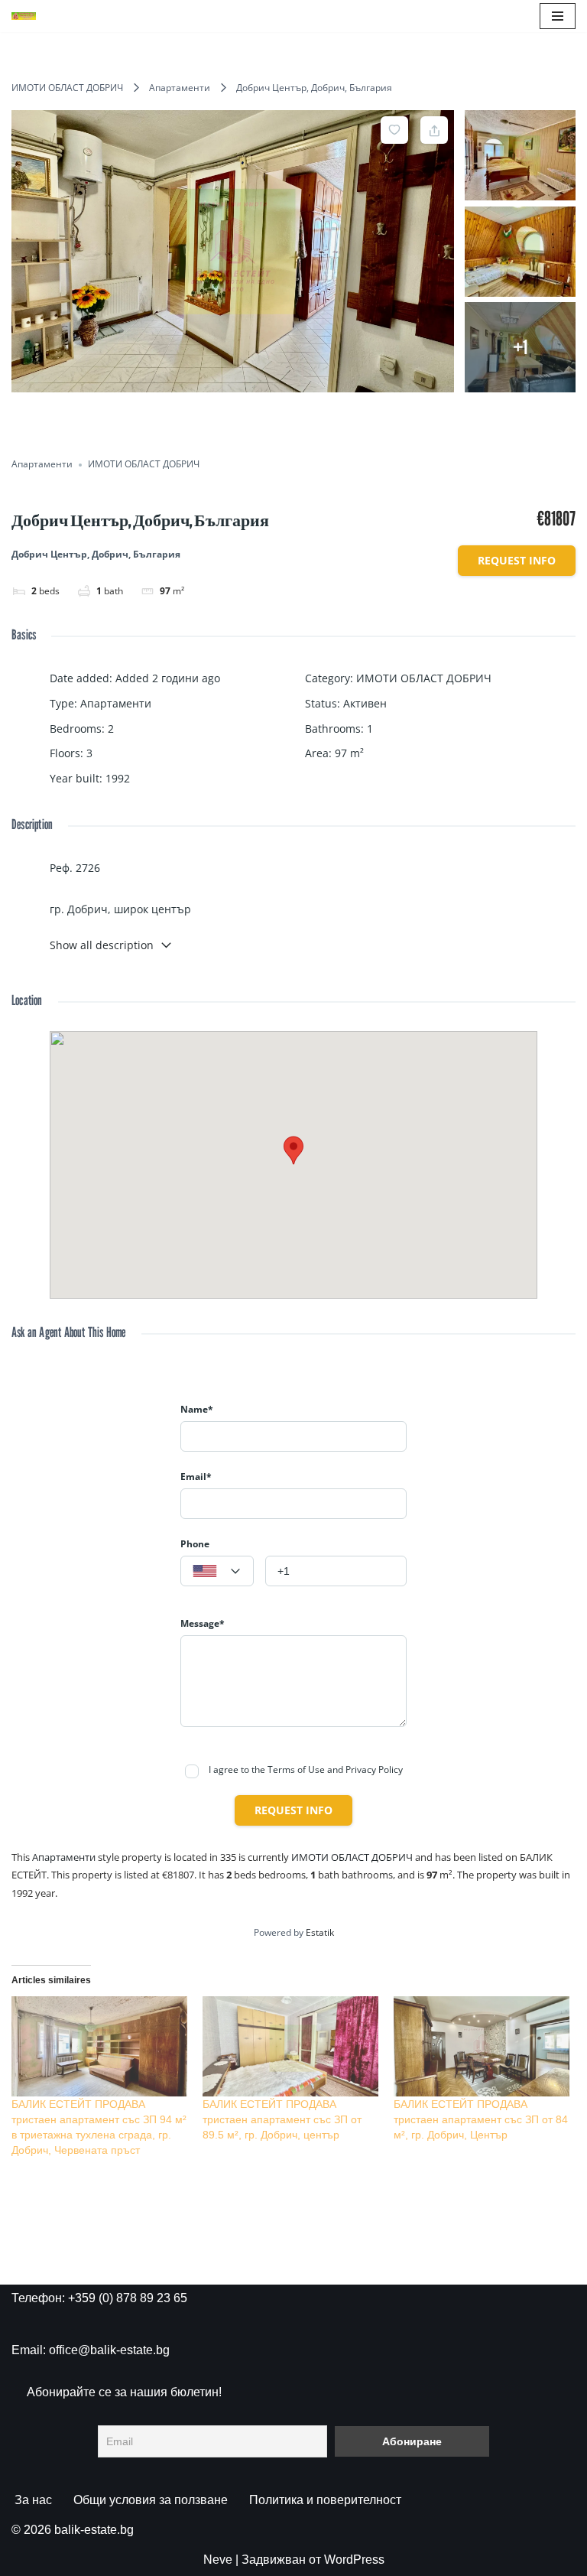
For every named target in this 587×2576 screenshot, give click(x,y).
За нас (33, 2500)
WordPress (354, 2560)
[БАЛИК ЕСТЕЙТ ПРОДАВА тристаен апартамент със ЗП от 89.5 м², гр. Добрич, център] (290, 2047)
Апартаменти (180, 88)
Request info (517, 560)
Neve (218, 2560)
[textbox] (217, 1572)
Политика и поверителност (325, 2500)
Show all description (102, 945)
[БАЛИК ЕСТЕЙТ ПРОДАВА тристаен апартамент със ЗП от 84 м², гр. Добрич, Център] (482, 2047)
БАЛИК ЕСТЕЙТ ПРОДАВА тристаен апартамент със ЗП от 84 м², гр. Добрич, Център (481, 2119)
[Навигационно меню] (558, 16)
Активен (365, 703)
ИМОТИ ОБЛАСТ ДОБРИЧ (67, 88)
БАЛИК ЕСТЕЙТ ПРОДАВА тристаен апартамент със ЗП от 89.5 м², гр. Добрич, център (282, 2119)
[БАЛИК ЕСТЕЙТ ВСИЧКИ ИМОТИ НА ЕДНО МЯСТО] (24, 16)
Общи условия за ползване (151, 2500)
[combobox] (217, 1571)
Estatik (320, 1932)
